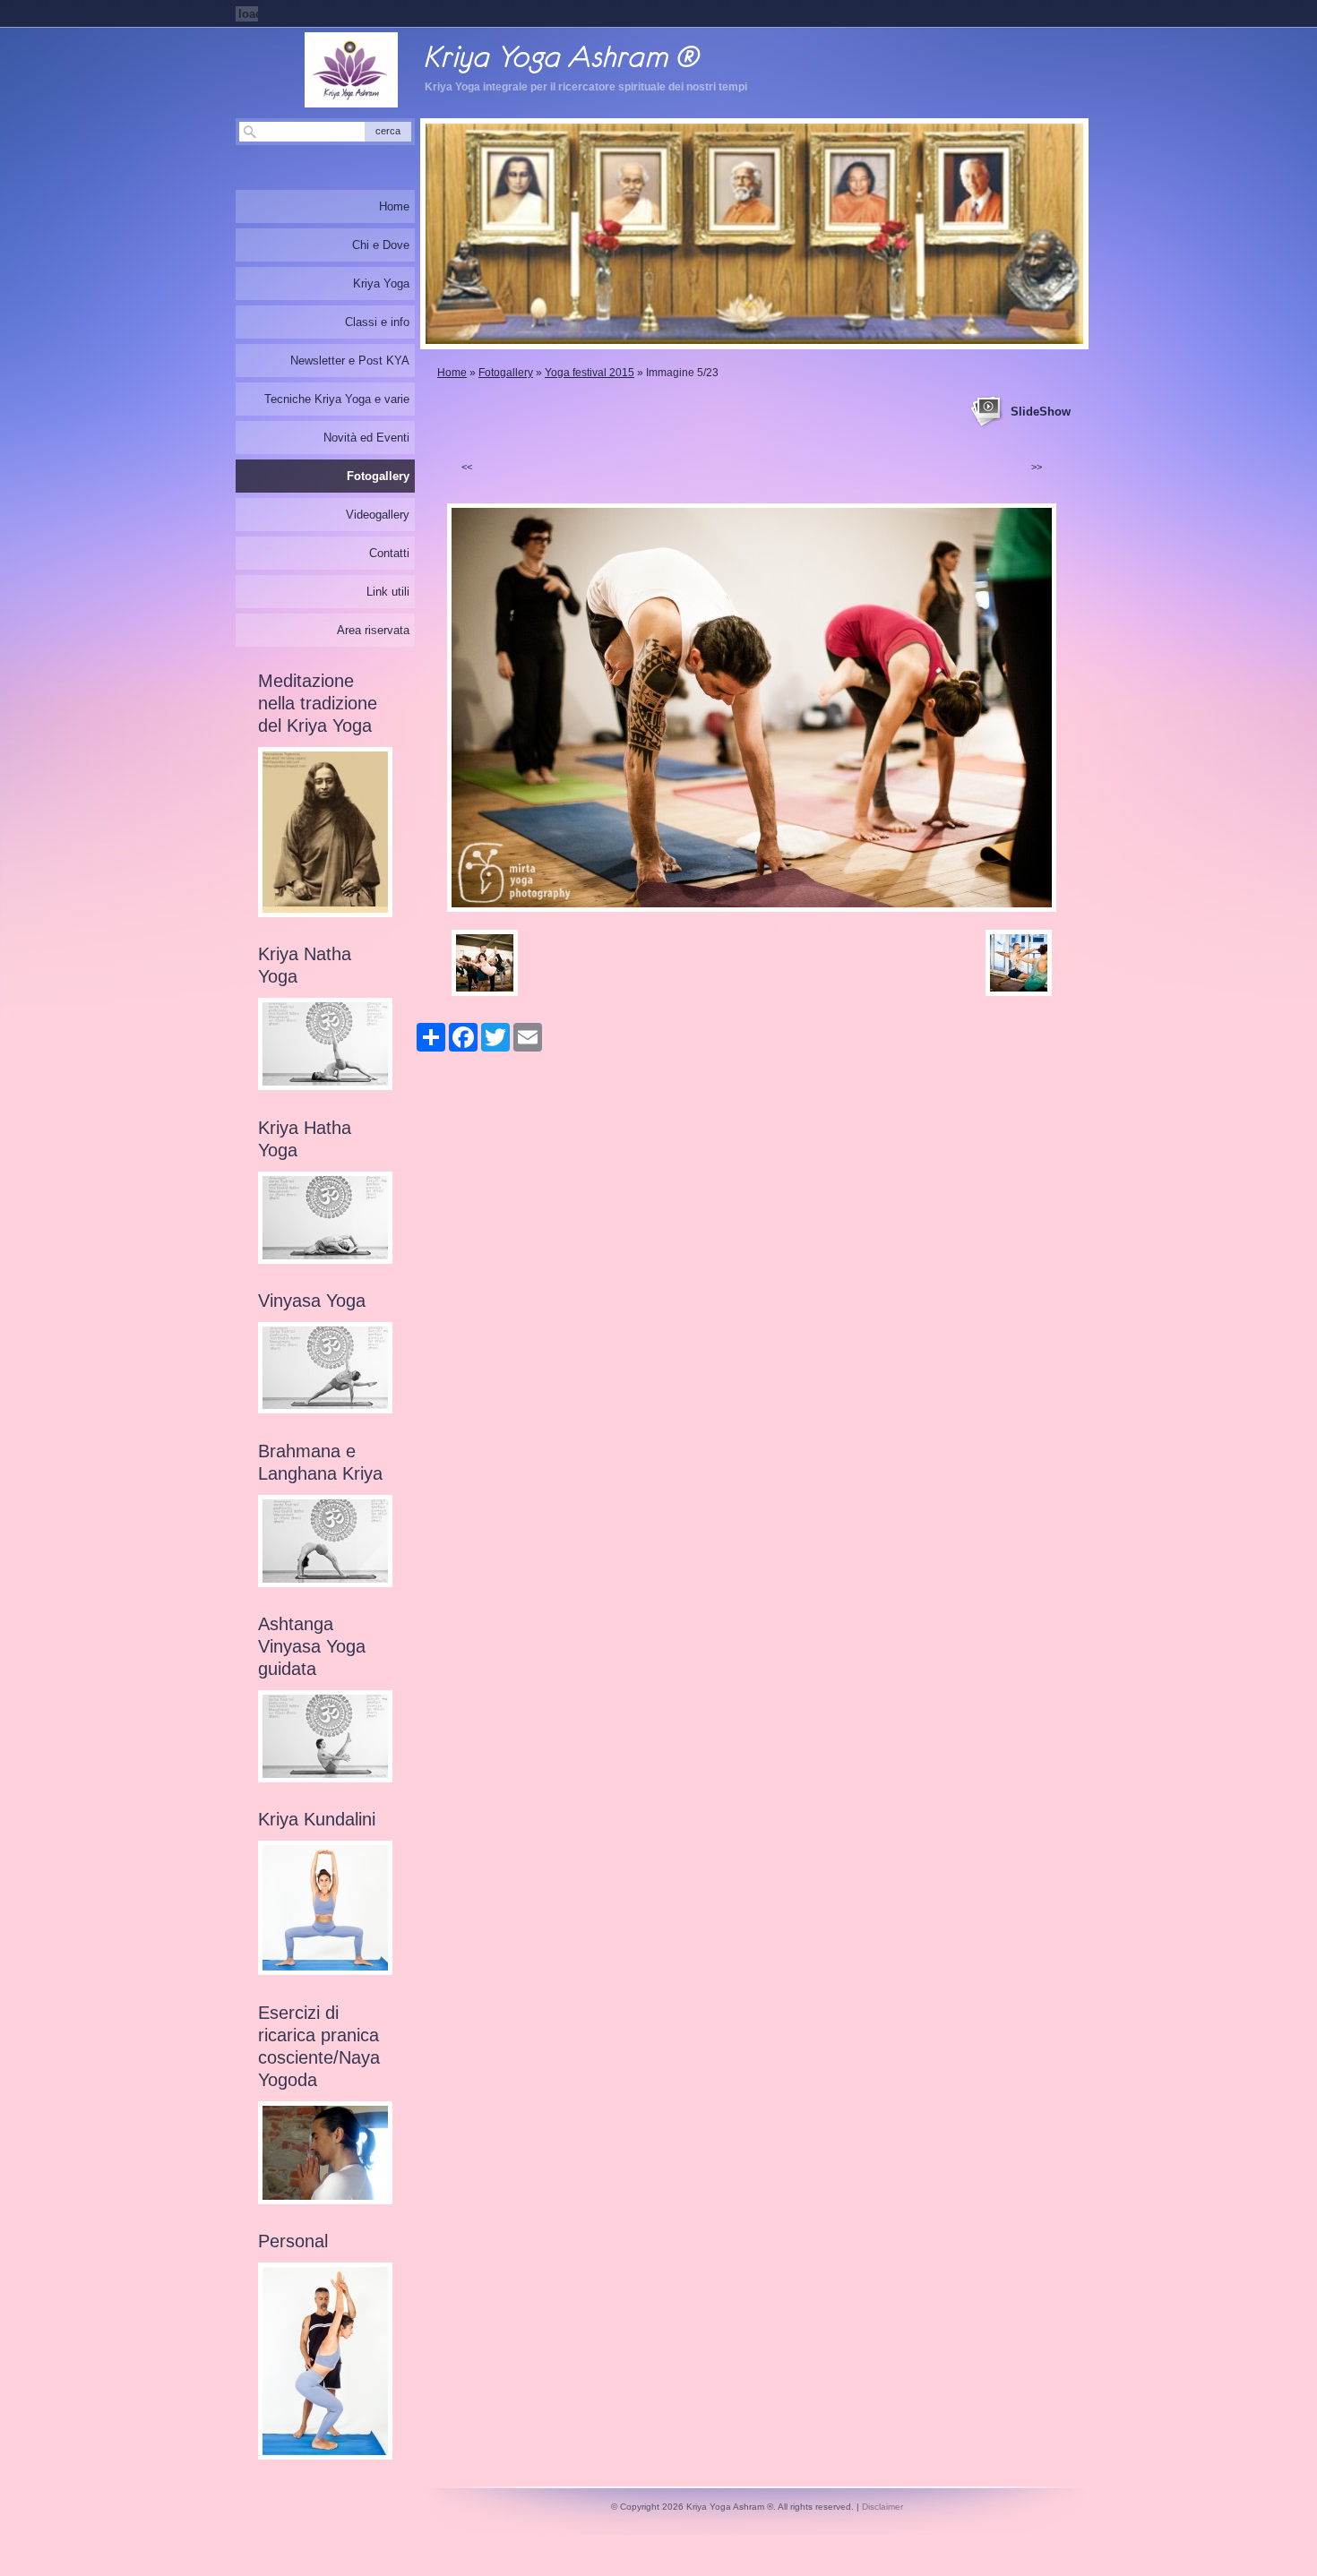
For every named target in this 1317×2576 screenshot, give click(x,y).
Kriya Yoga (381, 283)
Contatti (389, 553)
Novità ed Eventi (366, 438)
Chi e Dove (381, 245)
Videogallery (378, 515)
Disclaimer (882, 2507)
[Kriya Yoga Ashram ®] (351, 70)
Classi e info (377, 322)
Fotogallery (506, 373)
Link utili (388, 592)
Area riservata (373, 630)
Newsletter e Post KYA (350, 361)
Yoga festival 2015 (590, 373)
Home (452, 373)
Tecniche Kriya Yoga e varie (337, 399)
